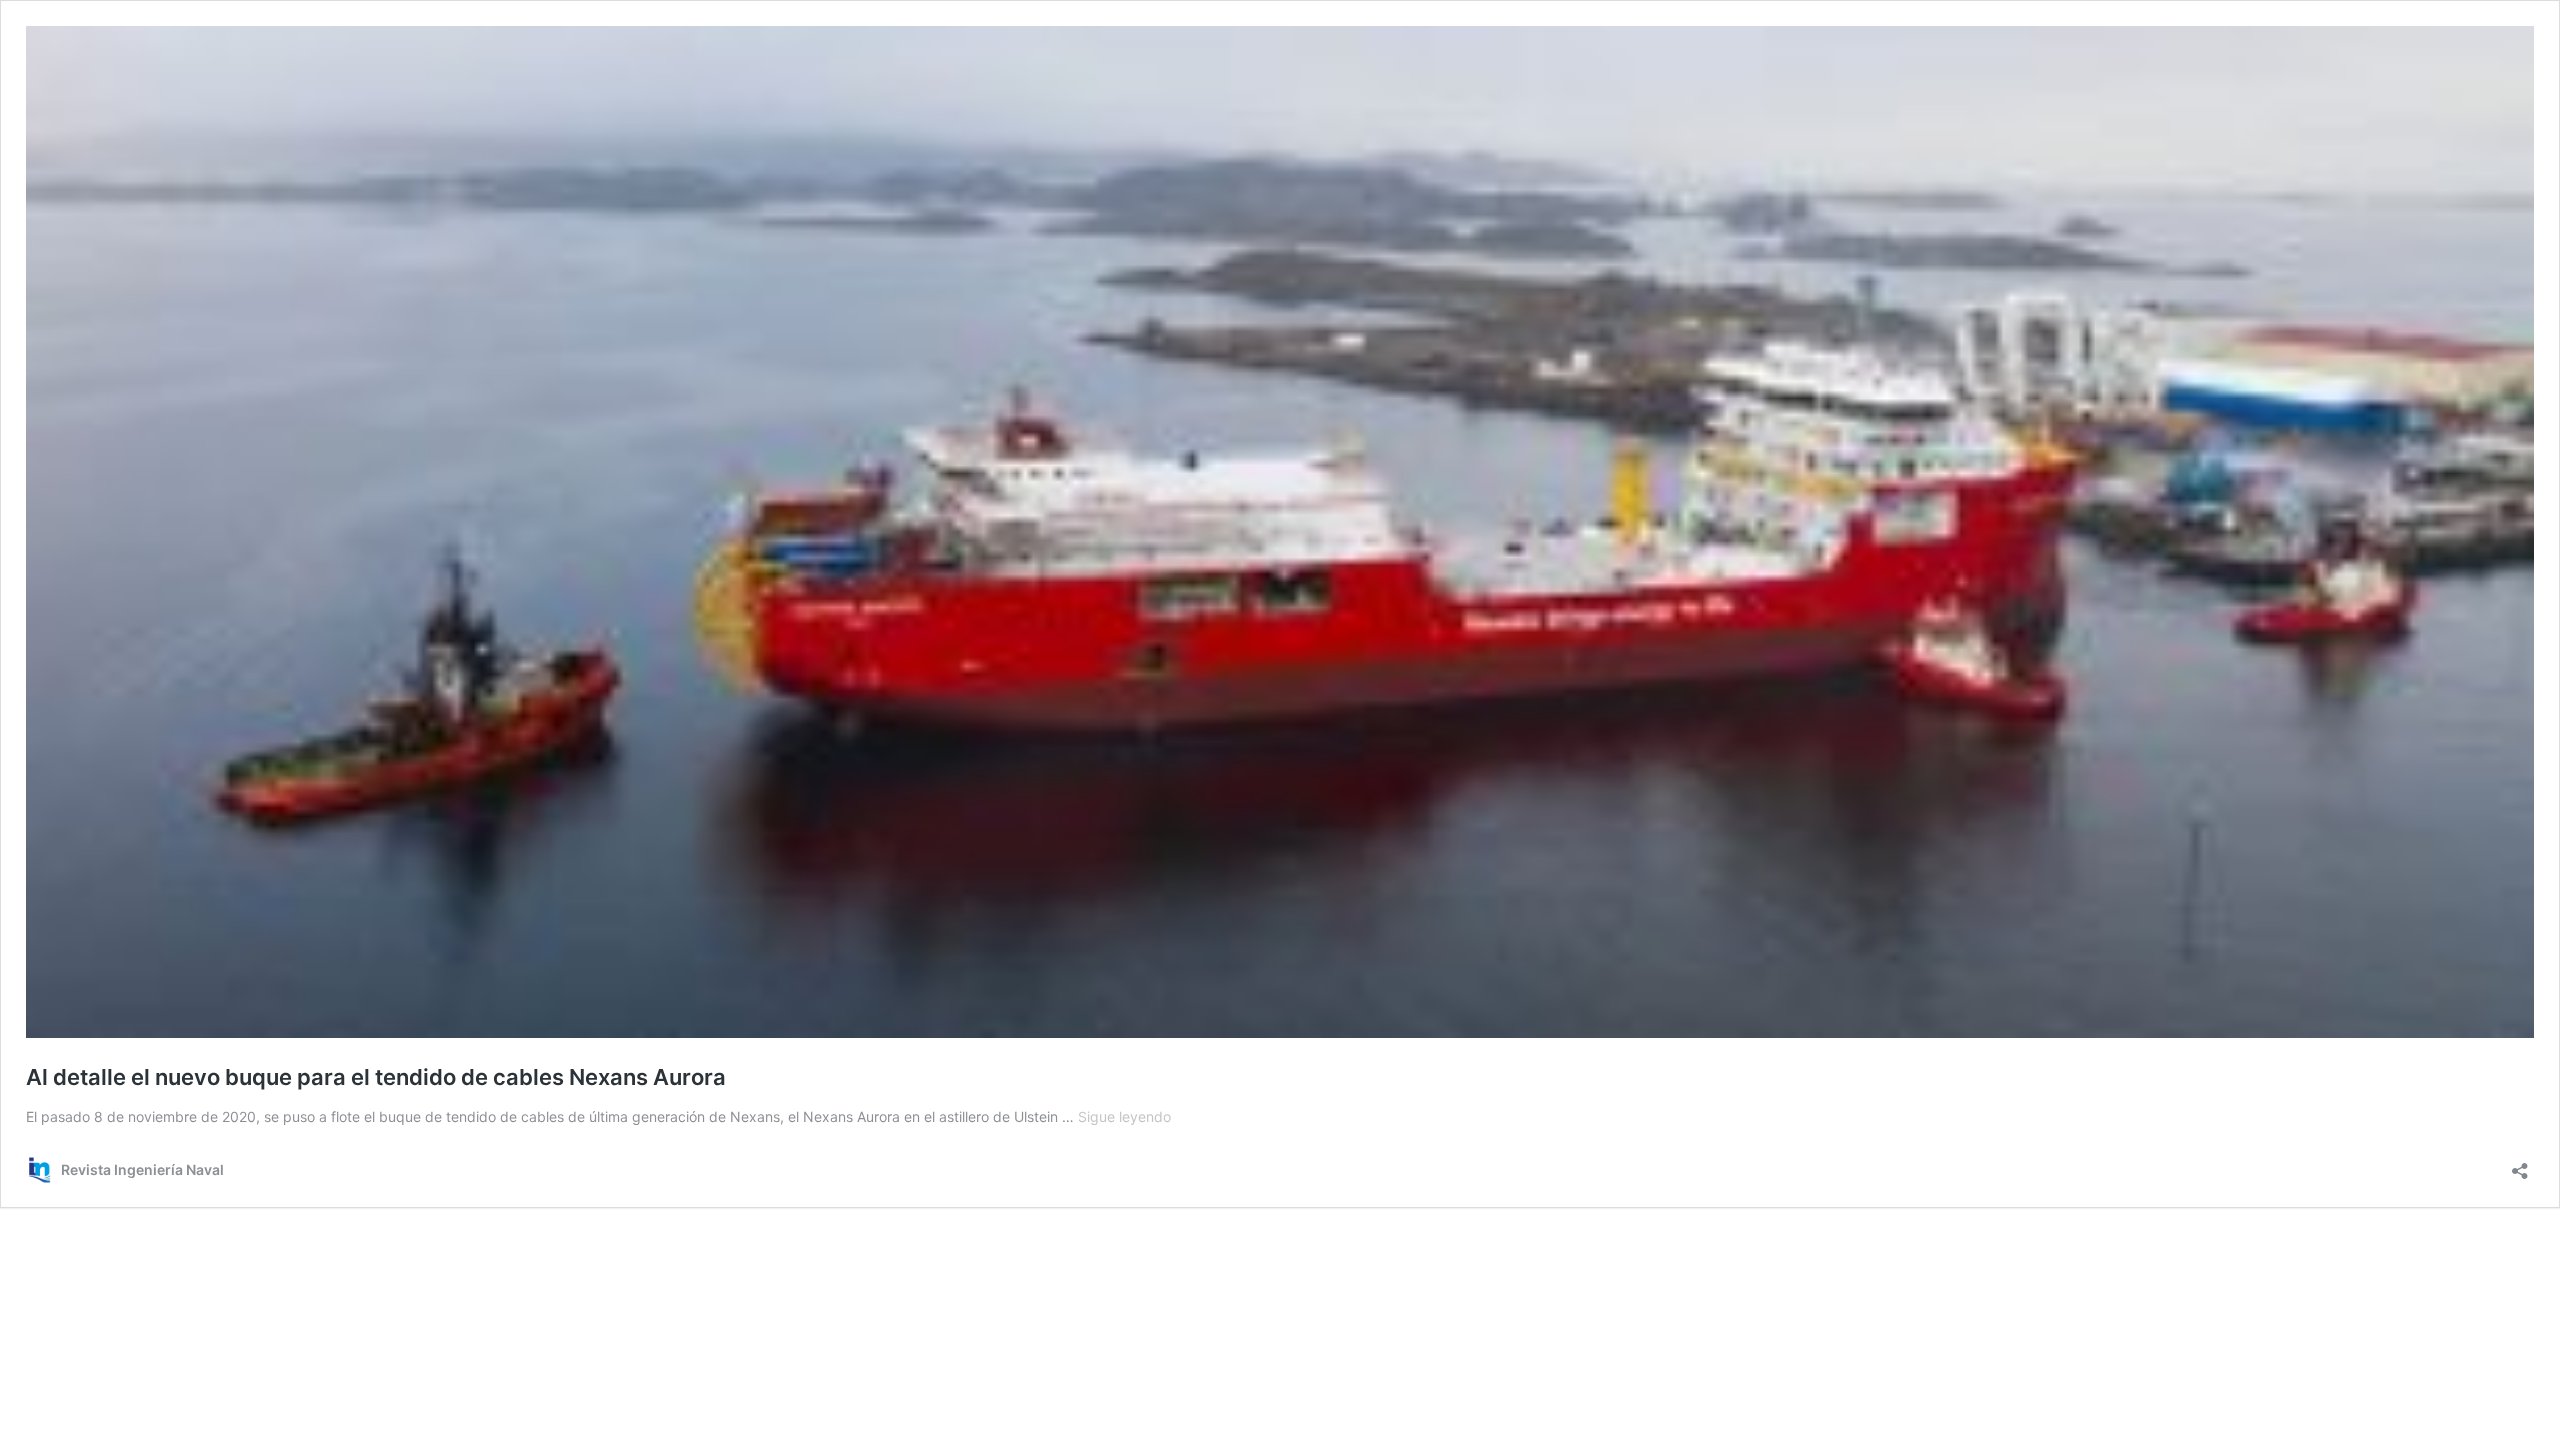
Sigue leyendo (1124, 1116)
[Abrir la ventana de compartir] (2520, 1164)
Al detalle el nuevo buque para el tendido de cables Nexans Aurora (376, 1077)
